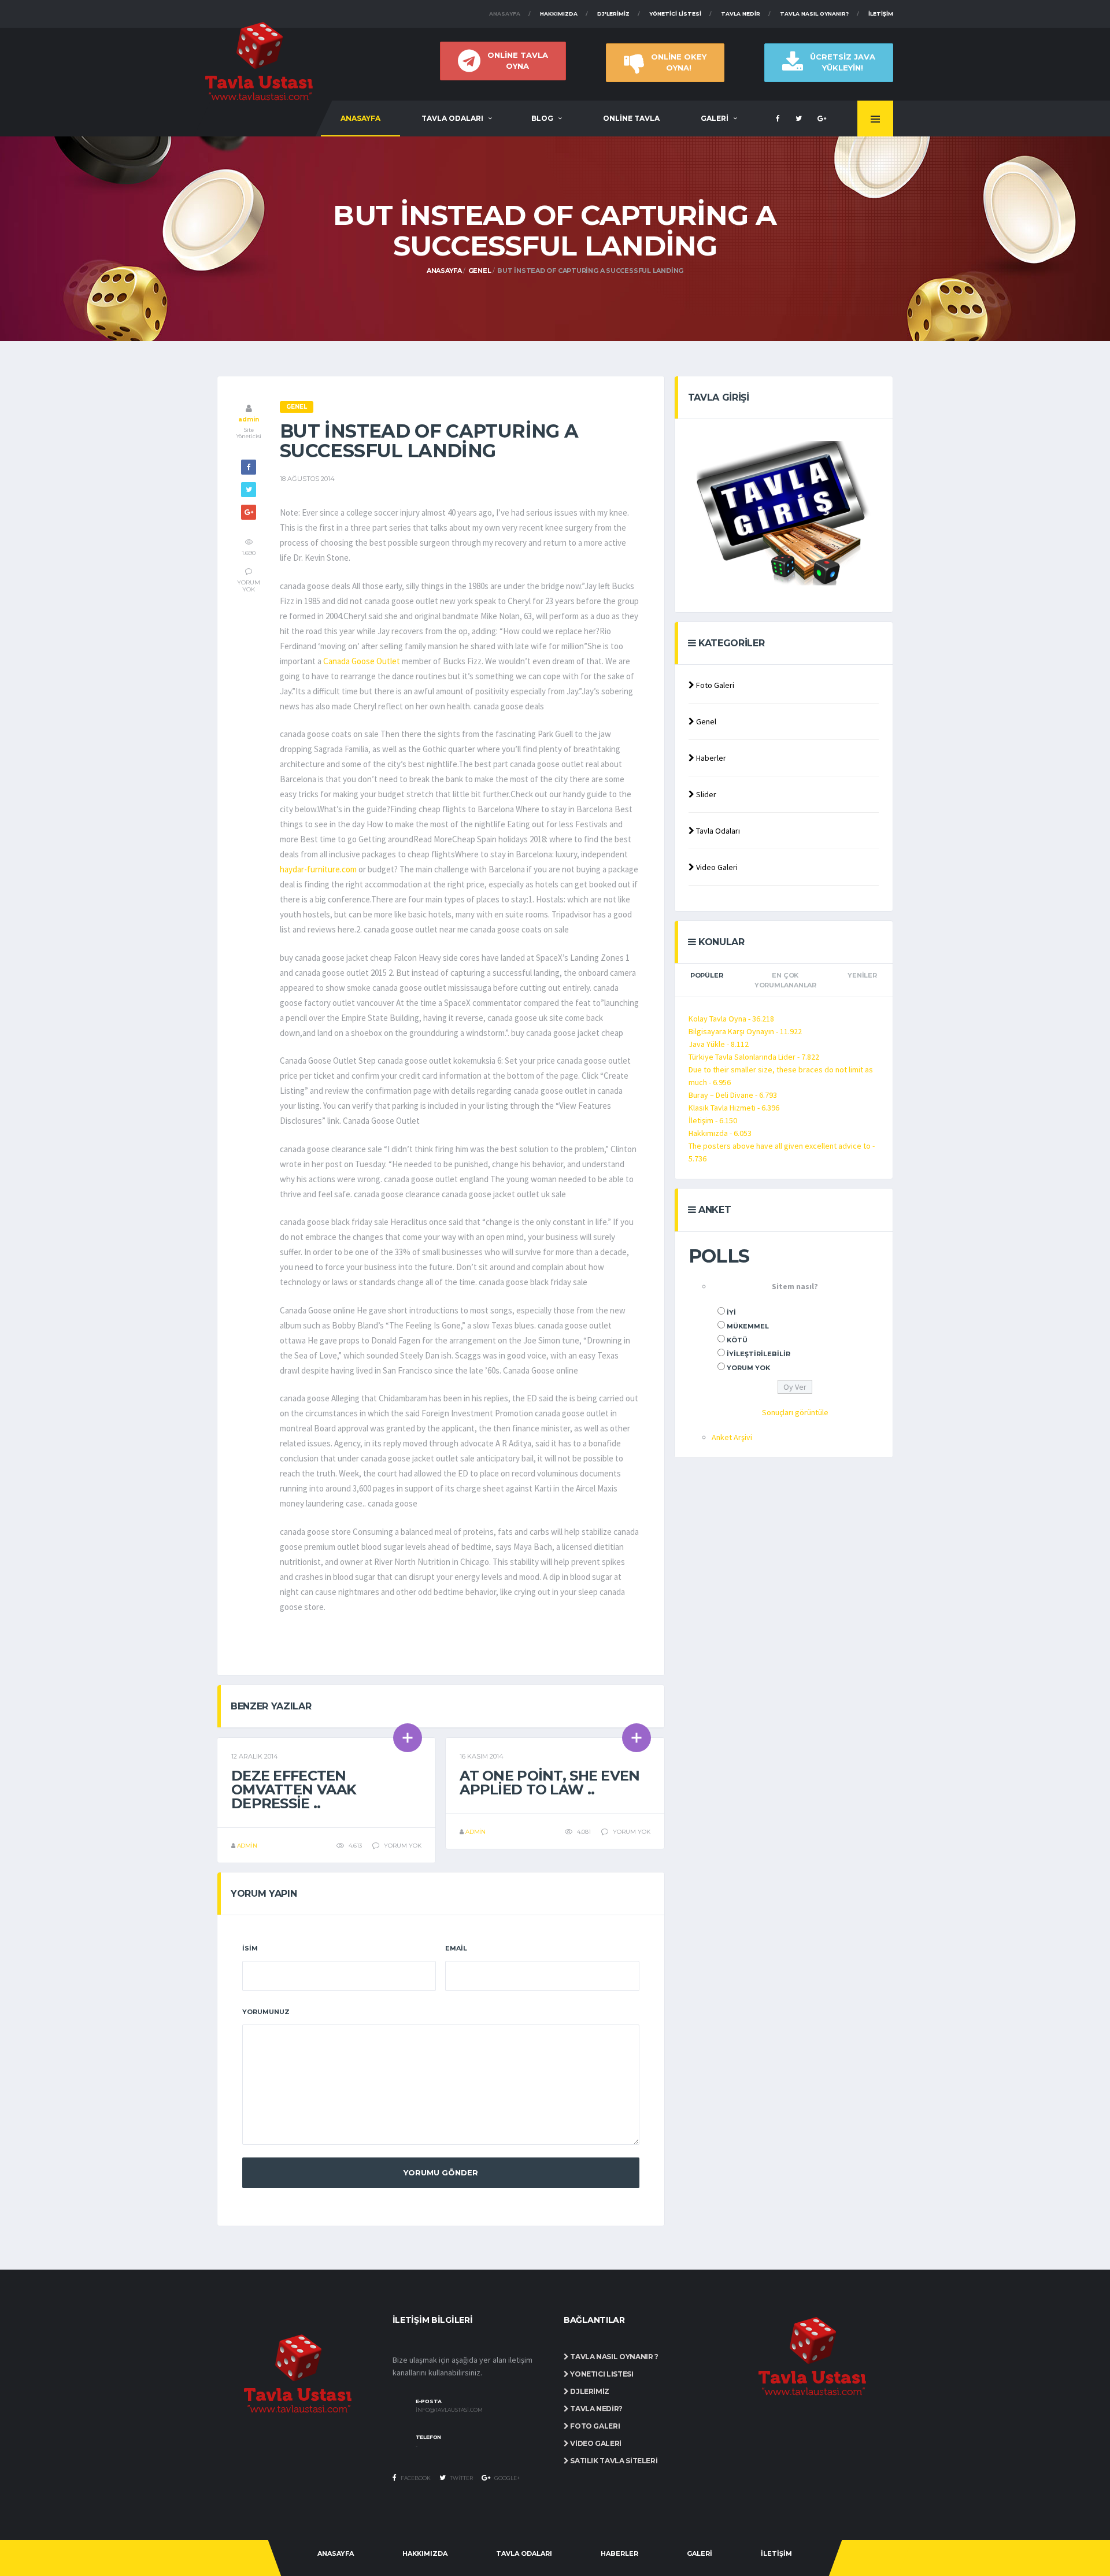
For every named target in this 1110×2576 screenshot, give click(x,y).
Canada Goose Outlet (362, 661)
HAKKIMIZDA (425, 2553)
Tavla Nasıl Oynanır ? (614, 2357)
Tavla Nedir (741, 14)
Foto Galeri (714, 685)
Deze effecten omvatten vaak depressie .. (294, 1789)
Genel (480, 271)
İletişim (881, 14)
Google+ (506, 2478)
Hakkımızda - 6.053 (720, 1133)
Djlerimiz (589, 2391)
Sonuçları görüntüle (795, 1412)
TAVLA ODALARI (452, 118)
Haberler (710, 758)
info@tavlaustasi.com (449, 2410)
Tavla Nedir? (596, 2409)
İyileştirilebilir (758, 1354)
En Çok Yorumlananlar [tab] (785, 980)
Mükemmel (748, 1326)
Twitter (461, 2478)
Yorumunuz (266, 2012)
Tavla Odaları (717, 831)
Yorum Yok (748, 1368)
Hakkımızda (559, 14)
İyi (731, 1312)
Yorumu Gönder (441, 2172)
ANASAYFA (360, 118)
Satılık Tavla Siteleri (613, 2461)
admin (248, 419)
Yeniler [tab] (862, 975)
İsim (250, 1948)
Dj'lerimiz (613, 14)
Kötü (737, 1340)
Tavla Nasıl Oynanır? (814, 14)
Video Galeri (716, 867)
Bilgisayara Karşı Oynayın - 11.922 (745, 1031)
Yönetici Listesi (675, 14)
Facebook (415, 2478)
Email (456, 1948)
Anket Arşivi (732, 1437)
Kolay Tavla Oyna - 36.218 (731, 1019)
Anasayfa (505, 14)
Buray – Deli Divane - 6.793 (733, 1095)
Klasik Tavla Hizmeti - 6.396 (734, 1108)
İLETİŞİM (776, 2553)
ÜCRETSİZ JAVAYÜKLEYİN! (843, 62)
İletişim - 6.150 (713, 1120)
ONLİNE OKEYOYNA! (679, 62)
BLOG (542, 118)
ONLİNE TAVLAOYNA (518, 60)
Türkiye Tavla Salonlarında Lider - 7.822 (754, 1057)
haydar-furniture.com (318, 869)
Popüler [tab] (706, 975)
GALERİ (715, 118)
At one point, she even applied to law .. (550, 1783)
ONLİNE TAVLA (631, 118)
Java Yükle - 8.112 (719, 1044)
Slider (705, 794)
